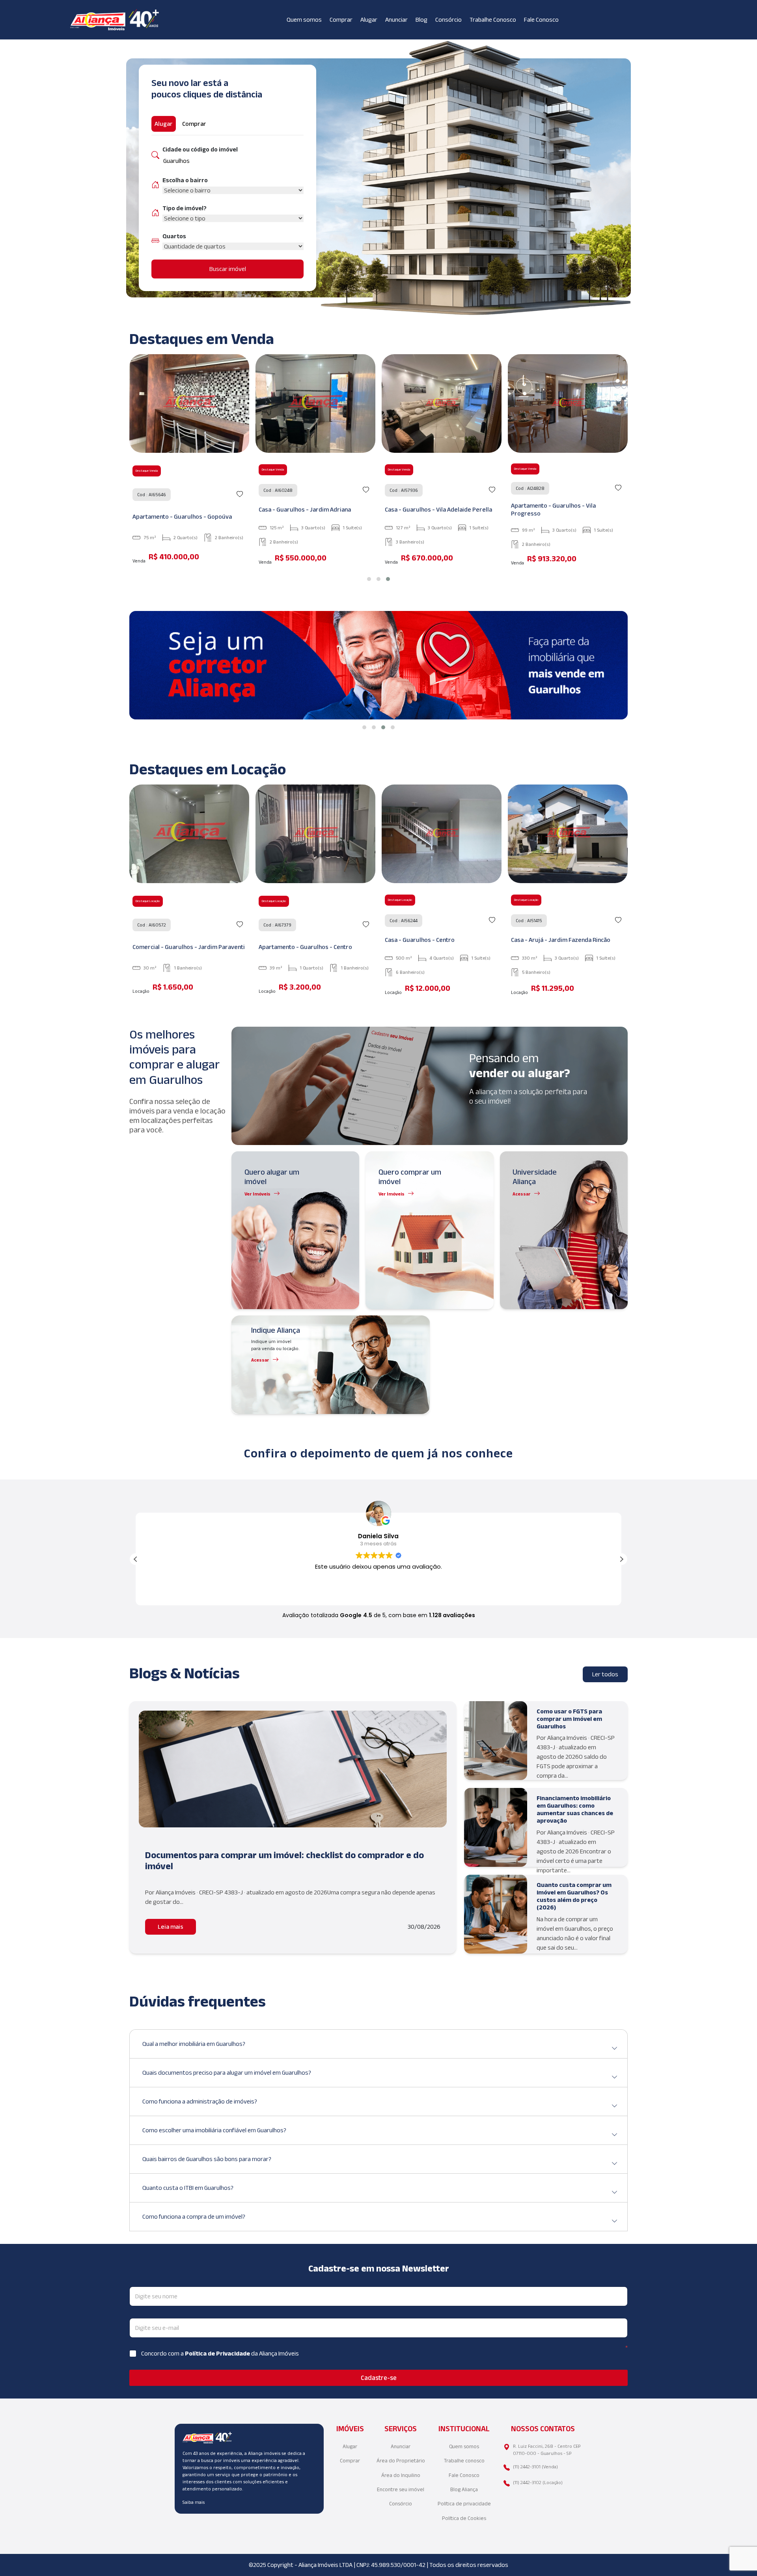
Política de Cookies (464, 2518)
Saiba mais (194, 2502)
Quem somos (304, 20)
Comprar (341, 20)
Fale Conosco (541, 20)
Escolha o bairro (185, 180)
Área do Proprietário (401, 2461)
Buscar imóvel (228, 269)
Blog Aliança (464, 2489)
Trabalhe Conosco (493, 20)
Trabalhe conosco (464, 2461)
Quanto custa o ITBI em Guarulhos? (188, 2188)
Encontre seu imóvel (401, 2489)
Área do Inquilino (401, 2475)
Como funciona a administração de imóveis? (200, 2101)
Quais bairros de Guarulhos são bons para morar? (207, 2159)
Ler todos (605, 1674)
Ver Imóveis (257, 1194)
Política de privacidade (464, 2504)
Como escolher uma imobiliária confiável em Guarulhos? (214, 2130)
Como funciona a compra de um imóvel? (194, 2216)
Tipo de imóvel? (185, 208)
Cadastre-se (379, 2378)
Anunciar (396, 20)
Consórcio (448, 20)
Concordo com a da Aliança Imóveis (220, 2353)
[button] (369, 579)
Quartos (174, 236)
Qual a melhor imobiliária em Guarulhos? (194, 2044)
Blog (421, 20)
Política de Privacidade (218, 2353)
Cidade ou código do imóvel (200, 149)
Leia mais (171, 1927)
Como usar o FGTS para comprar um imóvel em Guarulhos (569, 1719)
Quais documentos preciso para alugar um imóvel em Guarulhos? (227, 2073)
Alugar (369, 20)
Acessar (522, 1194)
